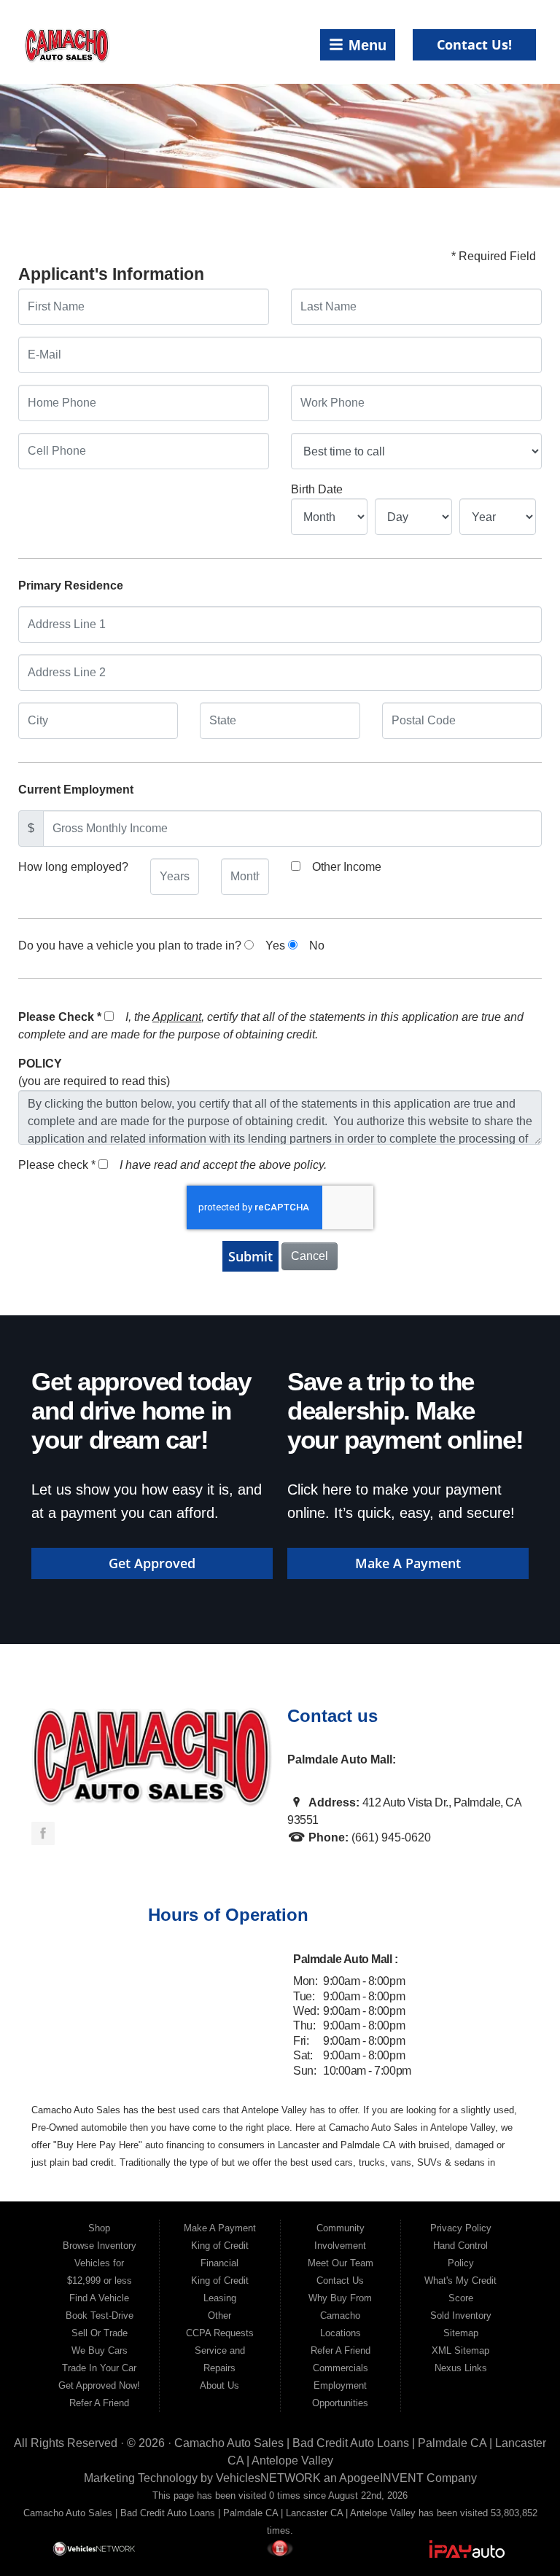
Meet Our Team (341, 2263)
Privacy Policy (461, 2228)
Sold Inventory (461, 2315)
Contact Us (340, 2281)
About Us (219, 2385)
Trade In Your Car (99, 2368)
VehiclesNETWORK (268, 2478)
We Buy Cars (100, 2350)
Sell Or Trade (100, 2333)
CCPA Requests (220, 2333)
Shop (99, 2228)
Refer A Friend (99, 2403)
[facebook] (43, 1833)
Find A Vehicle (99, 2298)
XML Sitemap (460, 2350)
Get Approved (152, 1563)
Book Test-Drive (100, 2315)
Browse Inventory (100, 2246)
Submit (250, 1256)
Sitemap (461, 2333)
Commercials (341, 2368)
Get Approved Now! (99, 2385)
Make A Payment (408, 1563)
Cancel (310, 1256)
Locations (341, 2333)
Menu (365, 45)
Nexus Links (461, 2368)
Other (219, 2315)
